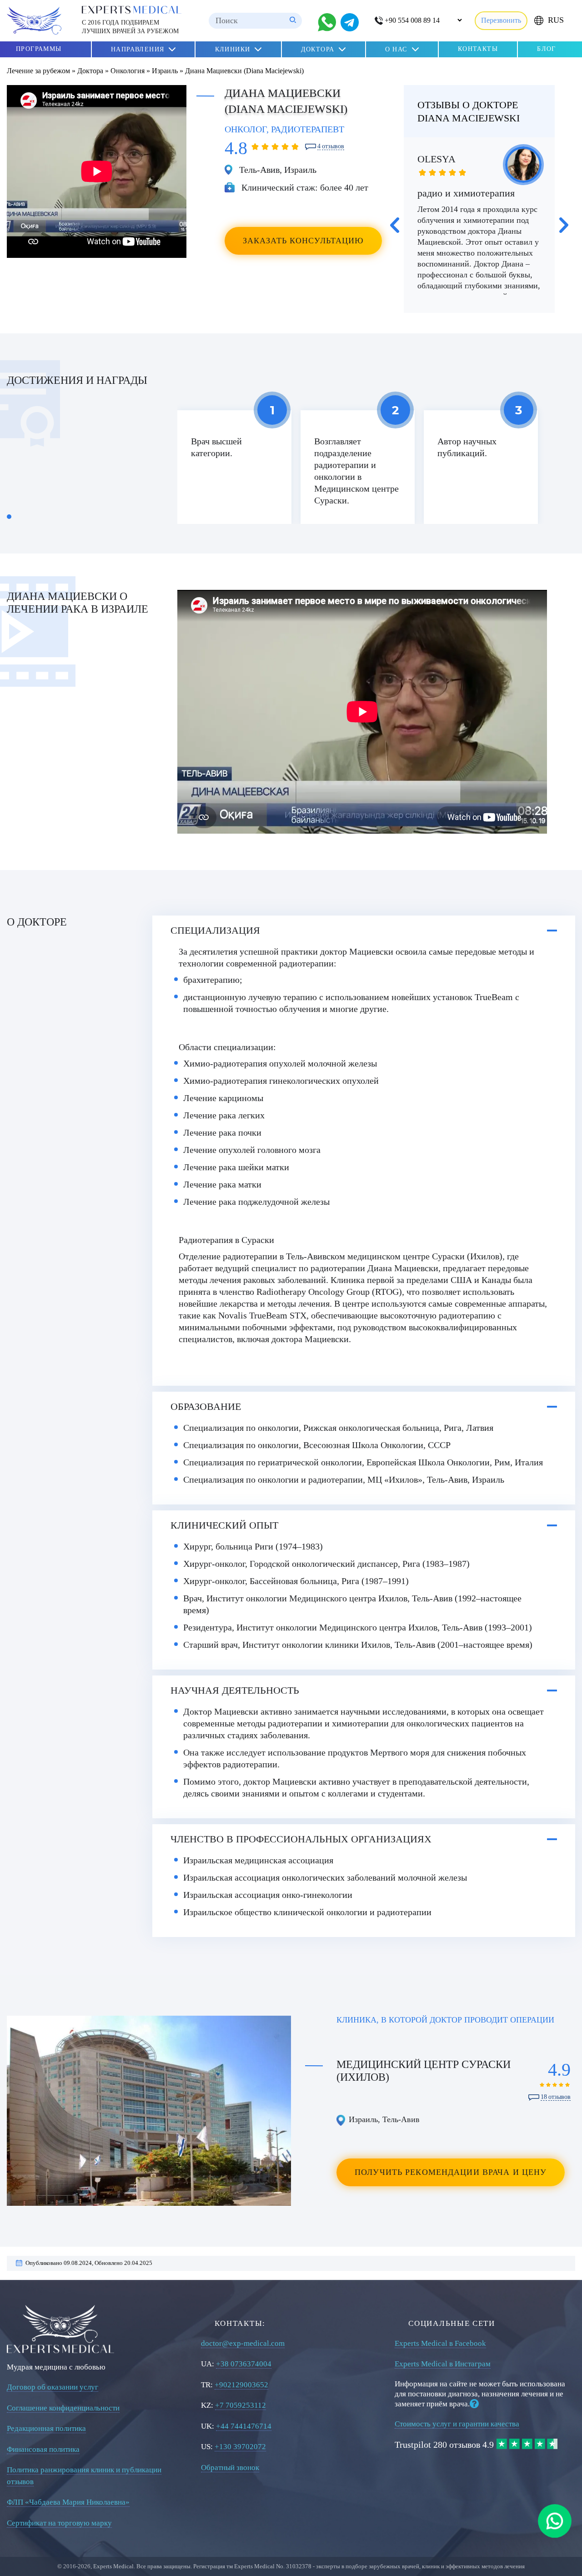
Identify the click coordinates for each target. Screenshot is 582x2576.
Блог (547, 49)
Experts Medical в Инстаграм (443, 2364)
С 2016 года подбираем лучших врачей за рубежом (130, 27)
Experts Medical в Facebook (440, 2343)
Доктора (318, 49)
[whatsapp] (555, 2521)
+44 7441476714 (244, 2426)
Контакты (478, 49)
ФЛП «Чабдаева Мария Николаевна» (68, 2502)
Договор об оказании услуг (53, 2387)
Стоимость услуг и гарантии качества (457, 2424)
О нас (396, 49)
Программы (39, 49)
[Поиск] (293, 21)
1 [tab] (9, 517)
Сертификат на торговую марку (59, 2523)
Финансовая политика (43, 2449)
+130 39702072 (240, 2447)
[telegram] (350, 22)
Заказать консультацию (304, 241)
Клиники (233, 49)
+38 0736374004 (244, 2364)
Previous (395, 225)
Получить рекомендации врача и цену (451, 2172)
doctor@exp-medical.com (243, 2343)
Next (564, 225)
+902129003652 (241, 2385)
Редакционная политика (46, 2428)
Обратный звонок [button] (230, 2468)
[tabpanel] (234, 467)
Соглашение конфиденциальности (63, 2408)
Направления (138, 49)
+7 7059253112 (241, 2405)
